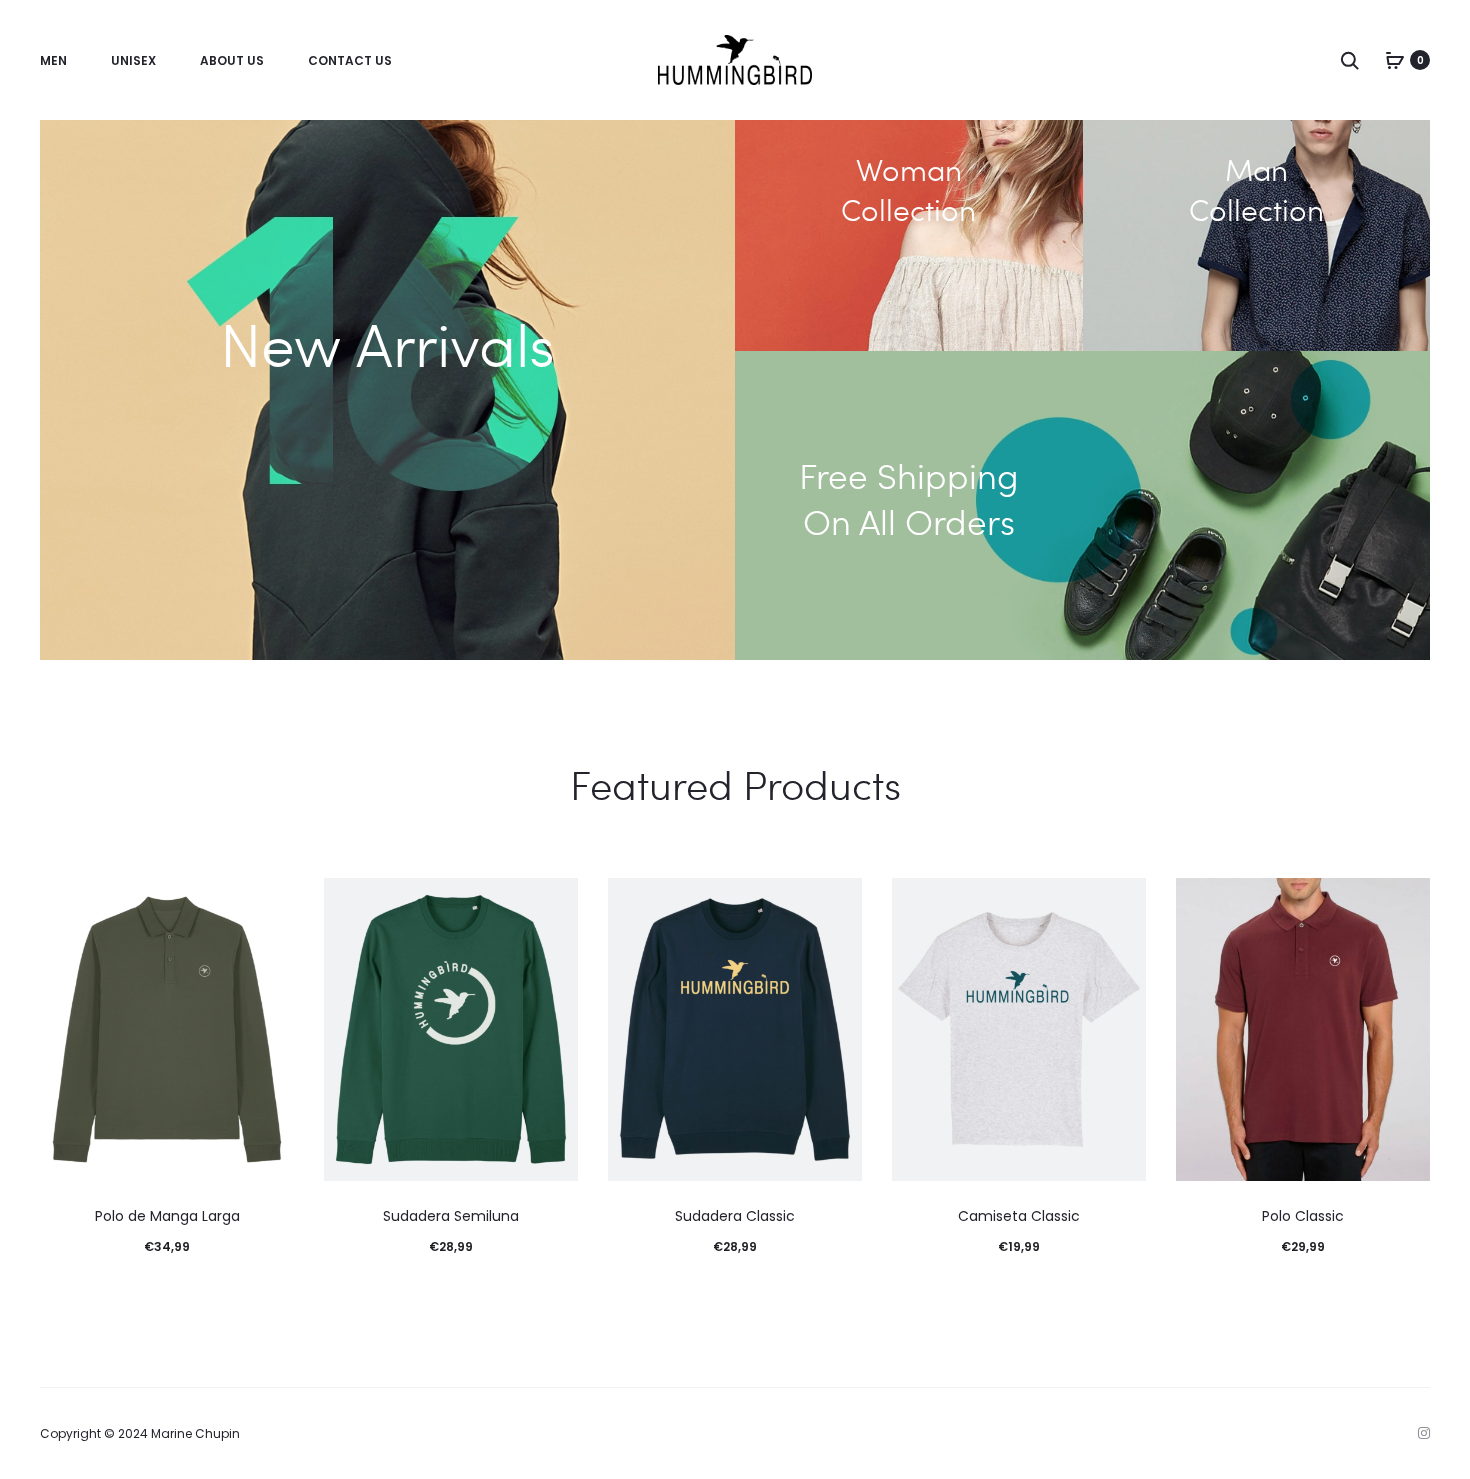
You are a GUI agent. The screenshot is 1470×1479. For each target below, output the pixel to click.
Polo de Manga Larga (167, 1216)
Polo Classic (1303, 1216)
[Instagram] (1424, 1433)
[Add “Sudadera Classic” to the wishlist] (837, 903)
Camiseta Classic (1019, 1216)
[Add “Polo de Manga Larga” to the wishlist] (269, 903)
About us (232, 60)
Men (53, 60)
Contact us (350, 60)
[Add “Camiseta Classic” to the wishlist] (1121, 903)
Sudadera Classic (735, 1216)
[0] (1395, 60)
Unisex (133, 60)
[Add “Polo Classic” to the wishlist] (1405, 903)
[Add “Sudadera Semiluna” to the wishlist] (553, 903)
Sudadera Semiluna (451, 1216)
